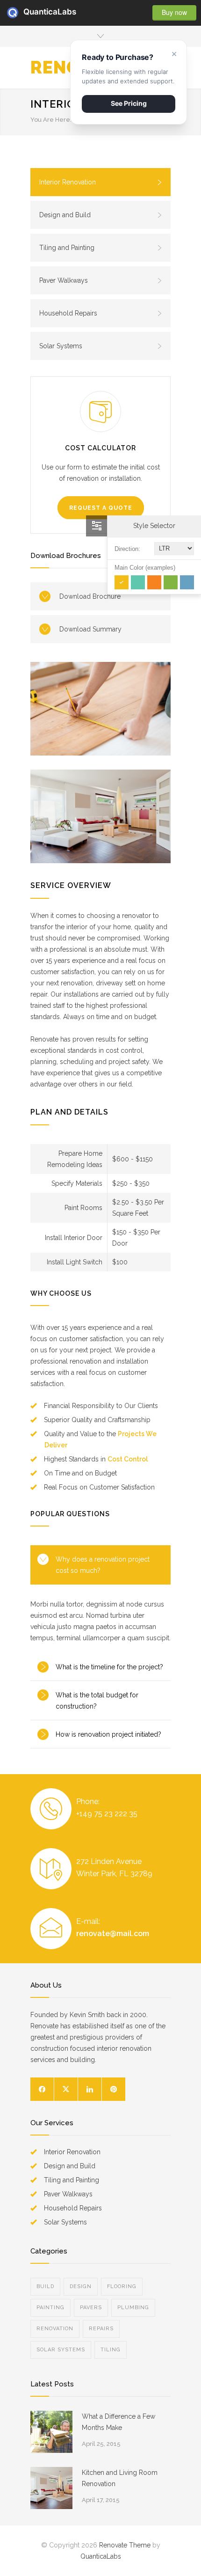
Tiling (111, 2350)
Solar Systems (61, 346)
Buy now (174, 12)
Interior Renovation (68, 182)
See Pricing (129, 103)
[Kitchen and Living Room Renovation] (51, 2488)
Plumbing (133, 2308)
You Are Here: (51, 120)
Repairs (101, 2329)
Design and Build (65, 215)
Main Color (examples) (145, 568)
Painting (50, 2308)
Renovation (55, 2329)
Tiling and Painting (67, 248)
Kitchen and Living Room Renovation (120, 2478)
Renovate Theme (125, 2545)
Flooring (122, 2286)
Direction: (127, 549)
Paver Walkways (64, 280)
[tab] (100, 1565)
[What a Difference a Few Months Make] (51, 2432)
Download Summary (90, 629)
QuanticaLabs (29, 12)
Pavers (91, 2308)
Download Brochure (90, 596)
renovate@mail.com (113, 1934)
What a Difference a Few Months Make (118, 2422)
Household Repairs (68, 313)
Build (45, 2286)
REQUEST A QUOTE (101, 508)
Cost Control (128, 1459)
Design (81, 2286)
